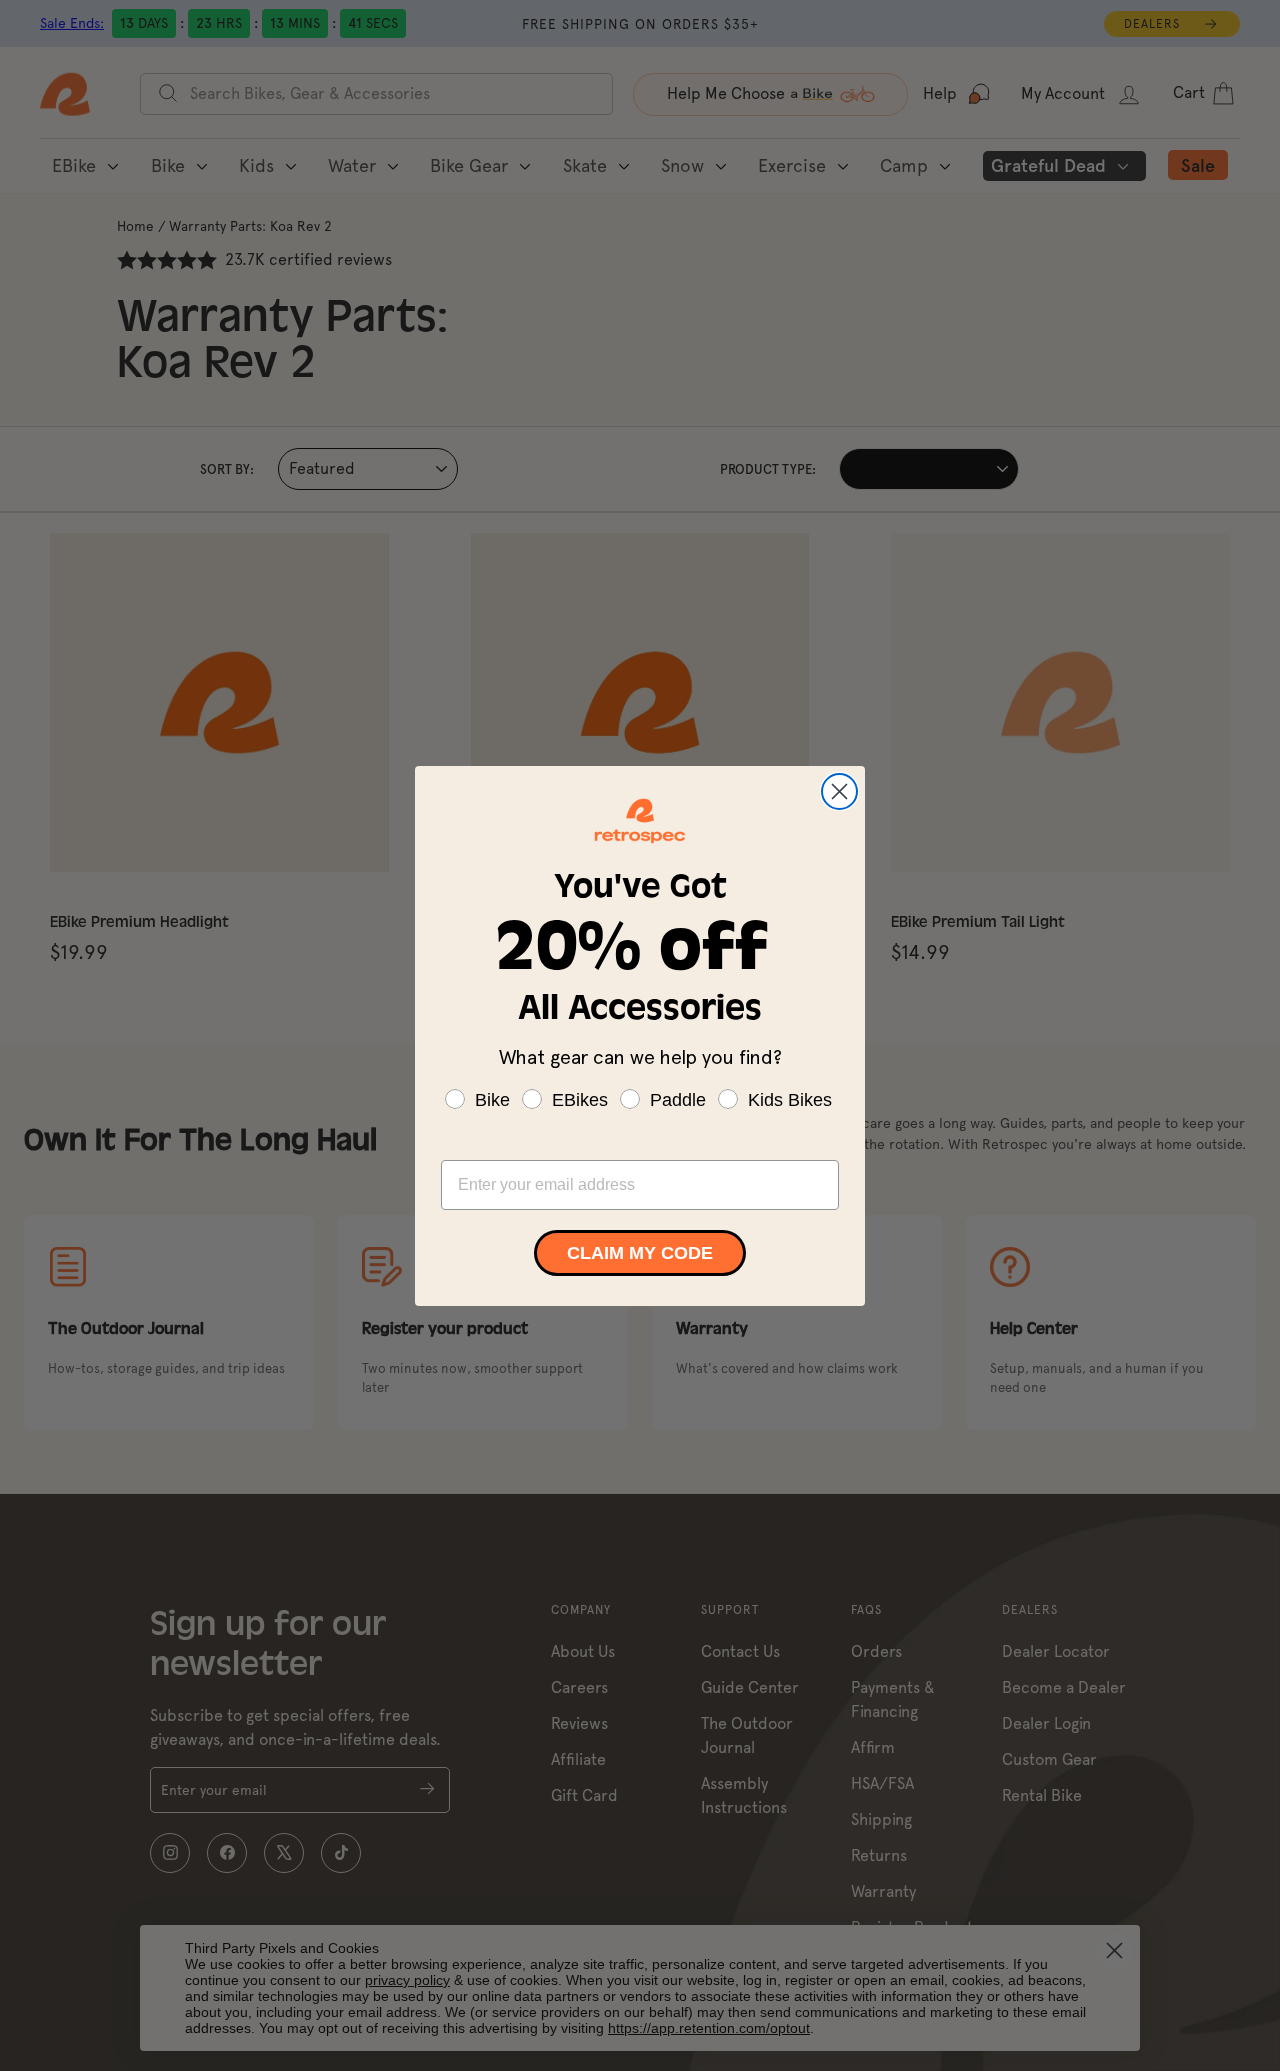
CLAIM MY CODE (640, 1253)
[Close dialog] (839, 791)
